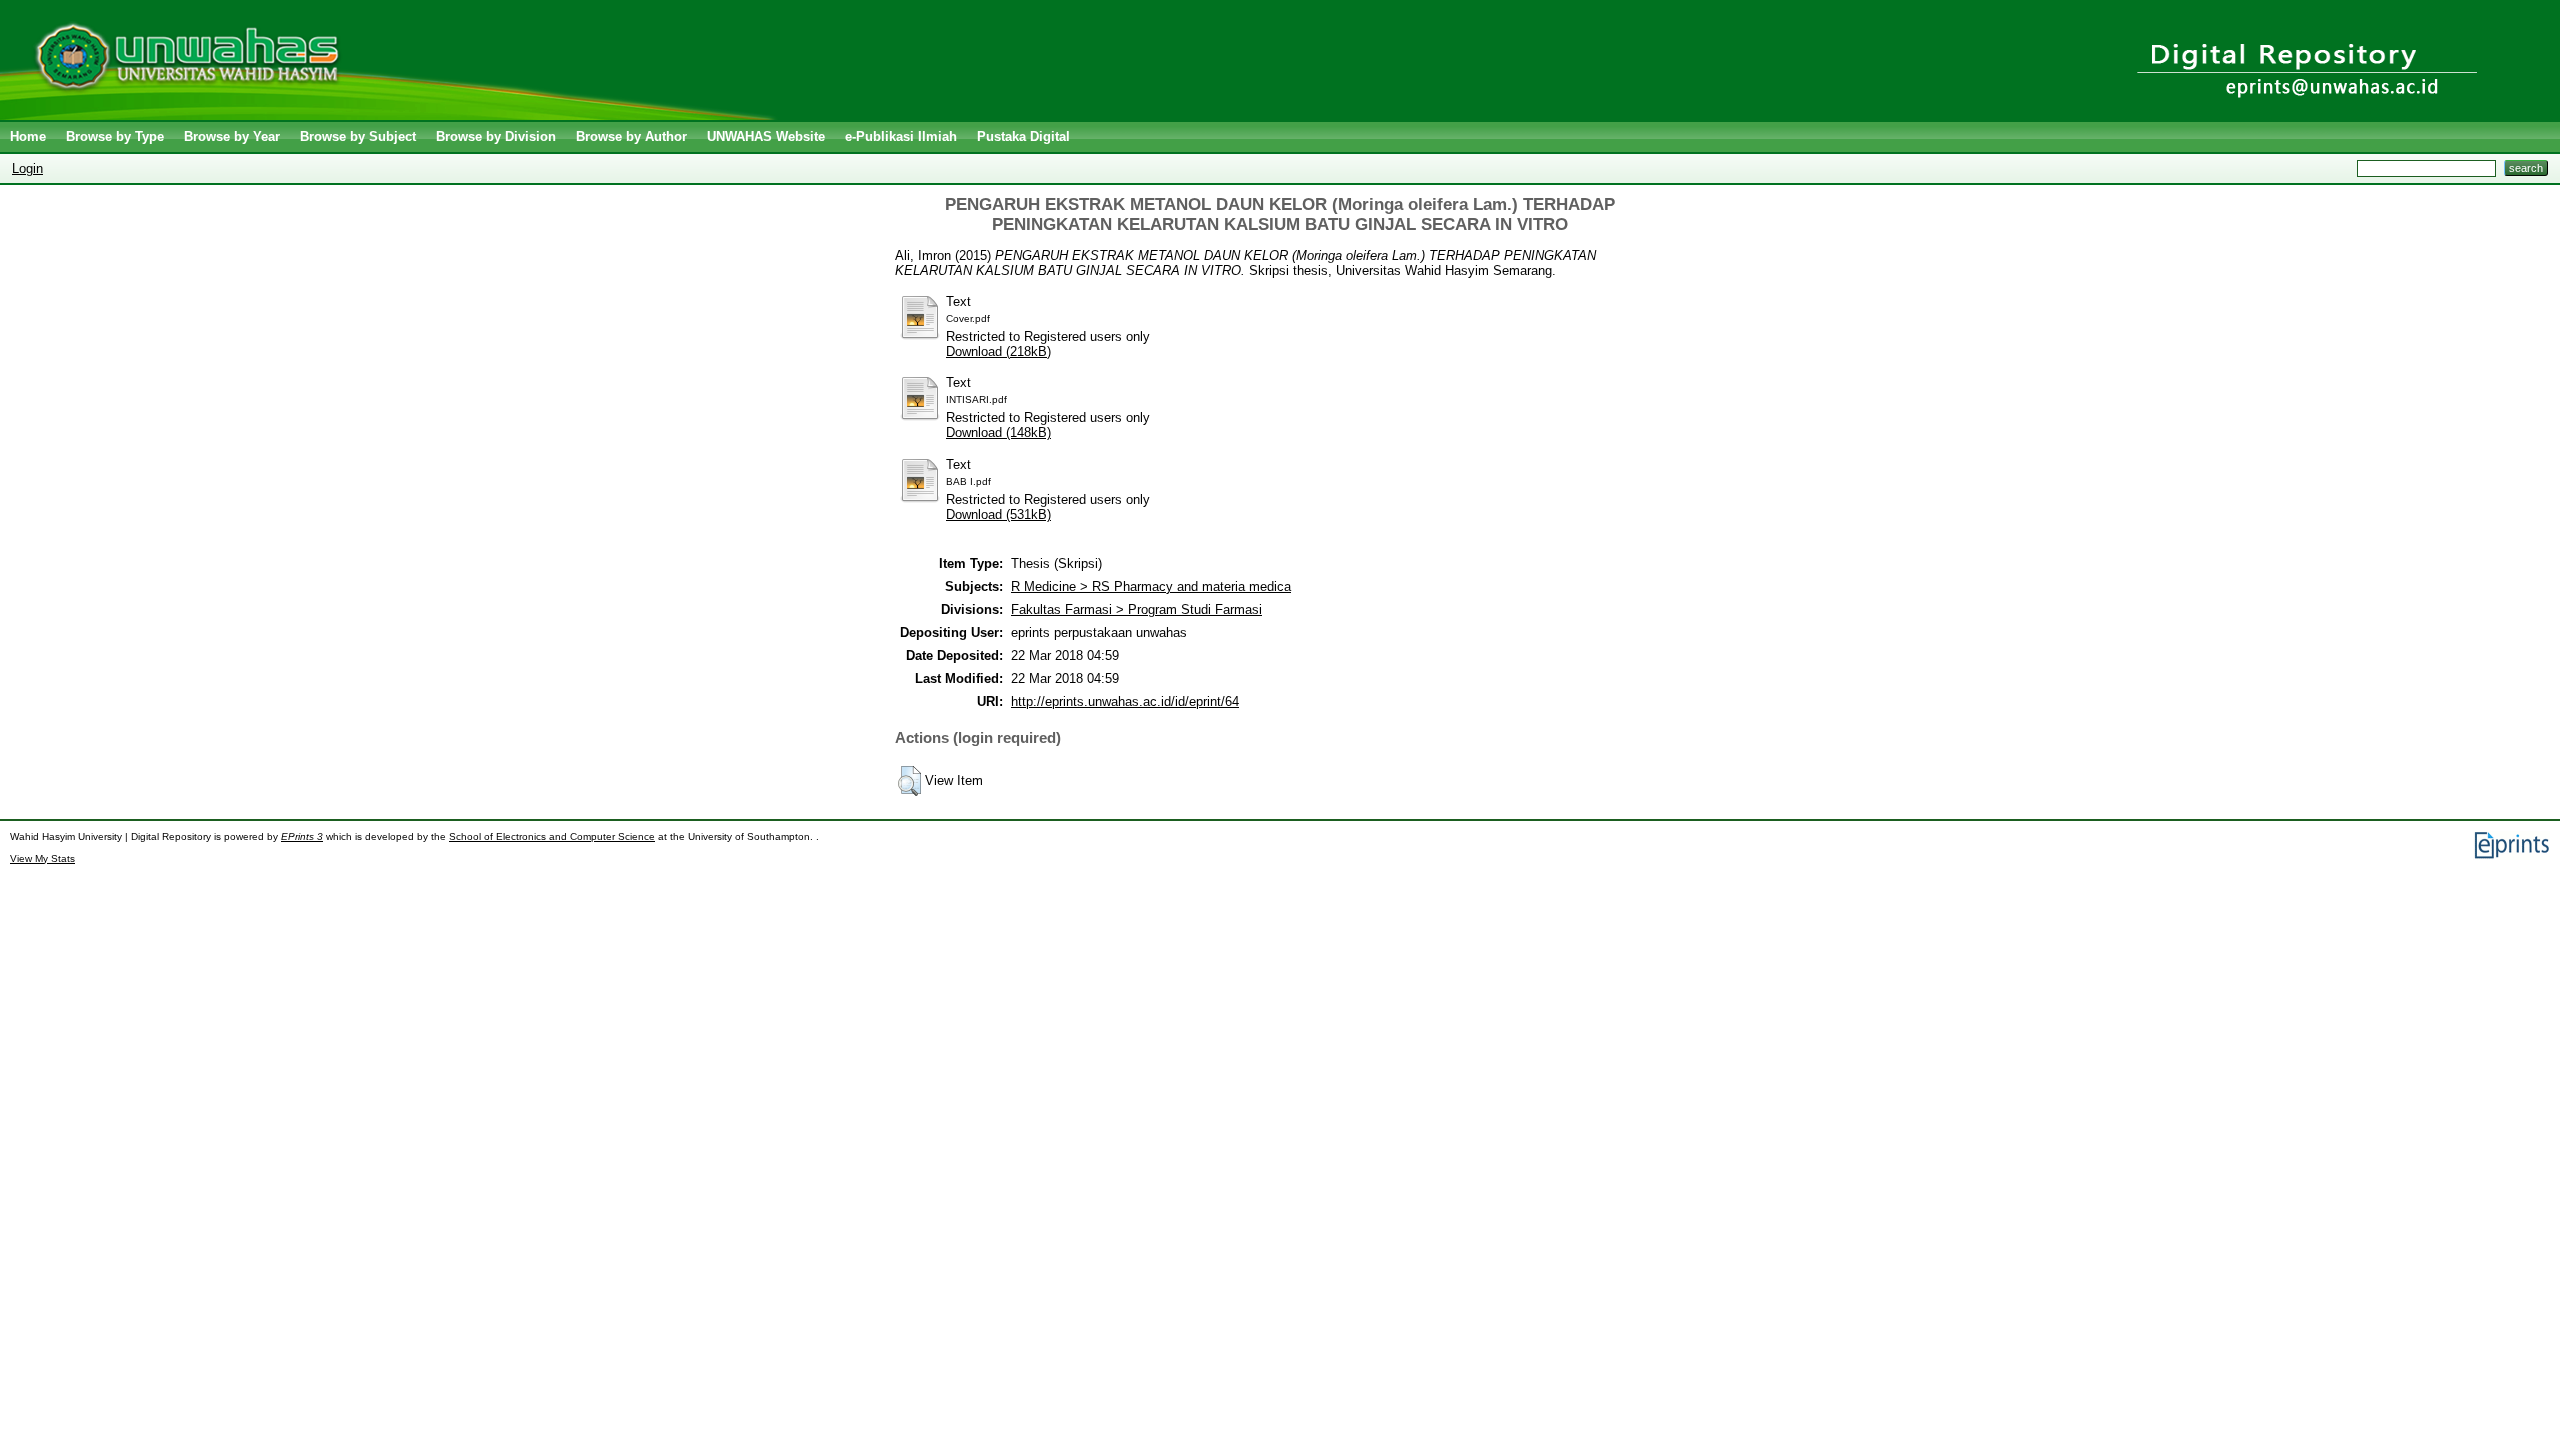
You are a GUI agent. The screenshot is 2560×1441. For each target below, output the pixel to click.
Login (27, 168)
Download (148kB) (998, 432)
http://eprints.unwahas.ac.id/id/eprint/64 (1125, 701)
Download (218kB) (998, 351)
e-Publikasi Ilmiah (901, 136)
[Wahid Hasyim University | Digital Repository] (392, 115)
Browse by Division (496, 136)
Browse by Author (631, 136)
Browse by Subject (358, 136)
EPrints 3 (302, 836)
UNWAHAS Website (766, 136)
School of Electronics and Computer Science (552, 836)
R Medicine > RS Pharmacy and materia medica (1151, 586)
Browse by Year (232, 136)
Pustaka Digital (1023, 136)
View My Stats (42, 858)
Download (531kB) (998, 514)
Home (28, 136)
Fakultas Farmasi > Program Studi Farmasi (1136, 609)
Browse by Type (115, 136)
